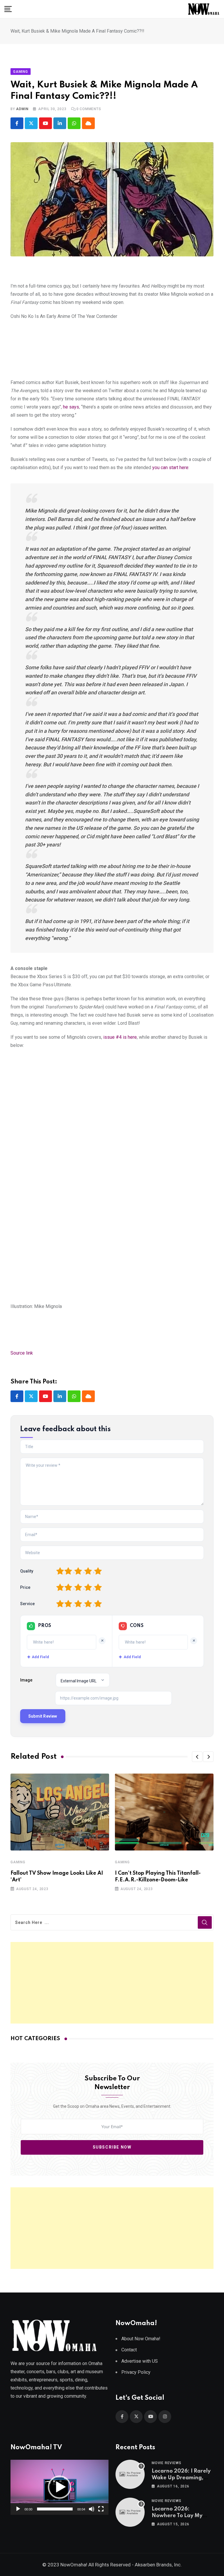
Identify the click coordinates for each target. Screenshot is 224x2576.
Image (26, 1680)
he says (71, 407)
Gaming (18, 1862)
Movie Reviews (166, 2463)
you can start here (170, 468)
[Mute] (92, 2509)
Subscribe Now (112, 2147)
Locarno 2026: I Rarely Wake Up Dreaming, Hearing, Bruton (181, 2478)
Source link (22, 1353)
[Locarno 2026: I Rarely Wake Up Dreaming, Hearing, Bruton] (130, 2474)
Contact (129, 2350)
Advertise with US (140, 2361)
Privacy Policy (136, 2372)
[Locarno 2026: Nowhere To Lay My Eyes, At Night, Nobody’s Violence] (130, 2512)
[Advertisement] (112, 1983)
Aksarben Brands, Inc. (158, 2565)
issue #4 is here (120, 1037)
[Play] (18, 2509)
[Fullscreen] (101, 2509)
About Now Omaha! (141, 2339)
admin (22, 109)
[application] (60, 2487)
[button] (197, 1757)
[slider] (55, 2509)
